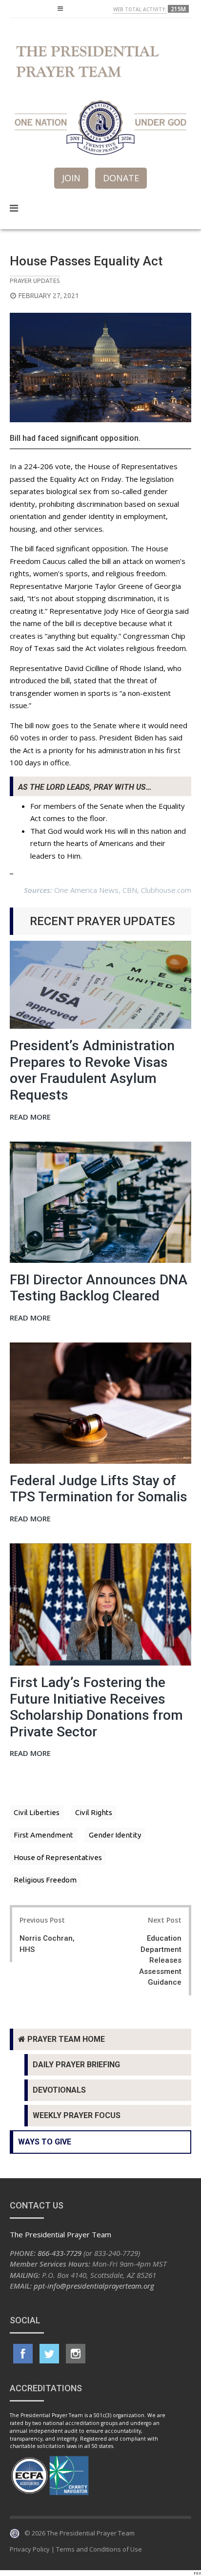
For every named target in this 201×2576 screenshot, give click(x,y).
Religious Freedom (45, 1880)
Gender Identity (115, 1835)
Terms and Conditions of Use (99, 2549)
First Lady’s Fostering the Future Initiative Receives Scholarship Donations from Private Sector (96, 1707)
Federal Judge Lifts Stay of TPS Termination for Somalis (99, 1489)
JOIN (71, 178)
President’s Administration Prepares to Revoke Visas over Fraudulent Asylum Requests (92, 1070)
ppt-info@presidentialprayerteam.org (94, 2286)
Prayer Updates (35, 281)
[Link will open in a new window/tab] (23, 2354)
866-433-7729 (60, 2253)
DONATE (121, 178)
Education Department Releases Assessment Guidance (160, 1960)
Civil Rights (94, 1812)
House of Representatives (58, 1857)
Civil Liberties (37, 1812)
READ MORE (30, 1117)
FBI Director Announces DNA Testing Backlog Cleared (99, 1288)
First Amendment (43, 1835)
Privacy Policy (30, 2549)
